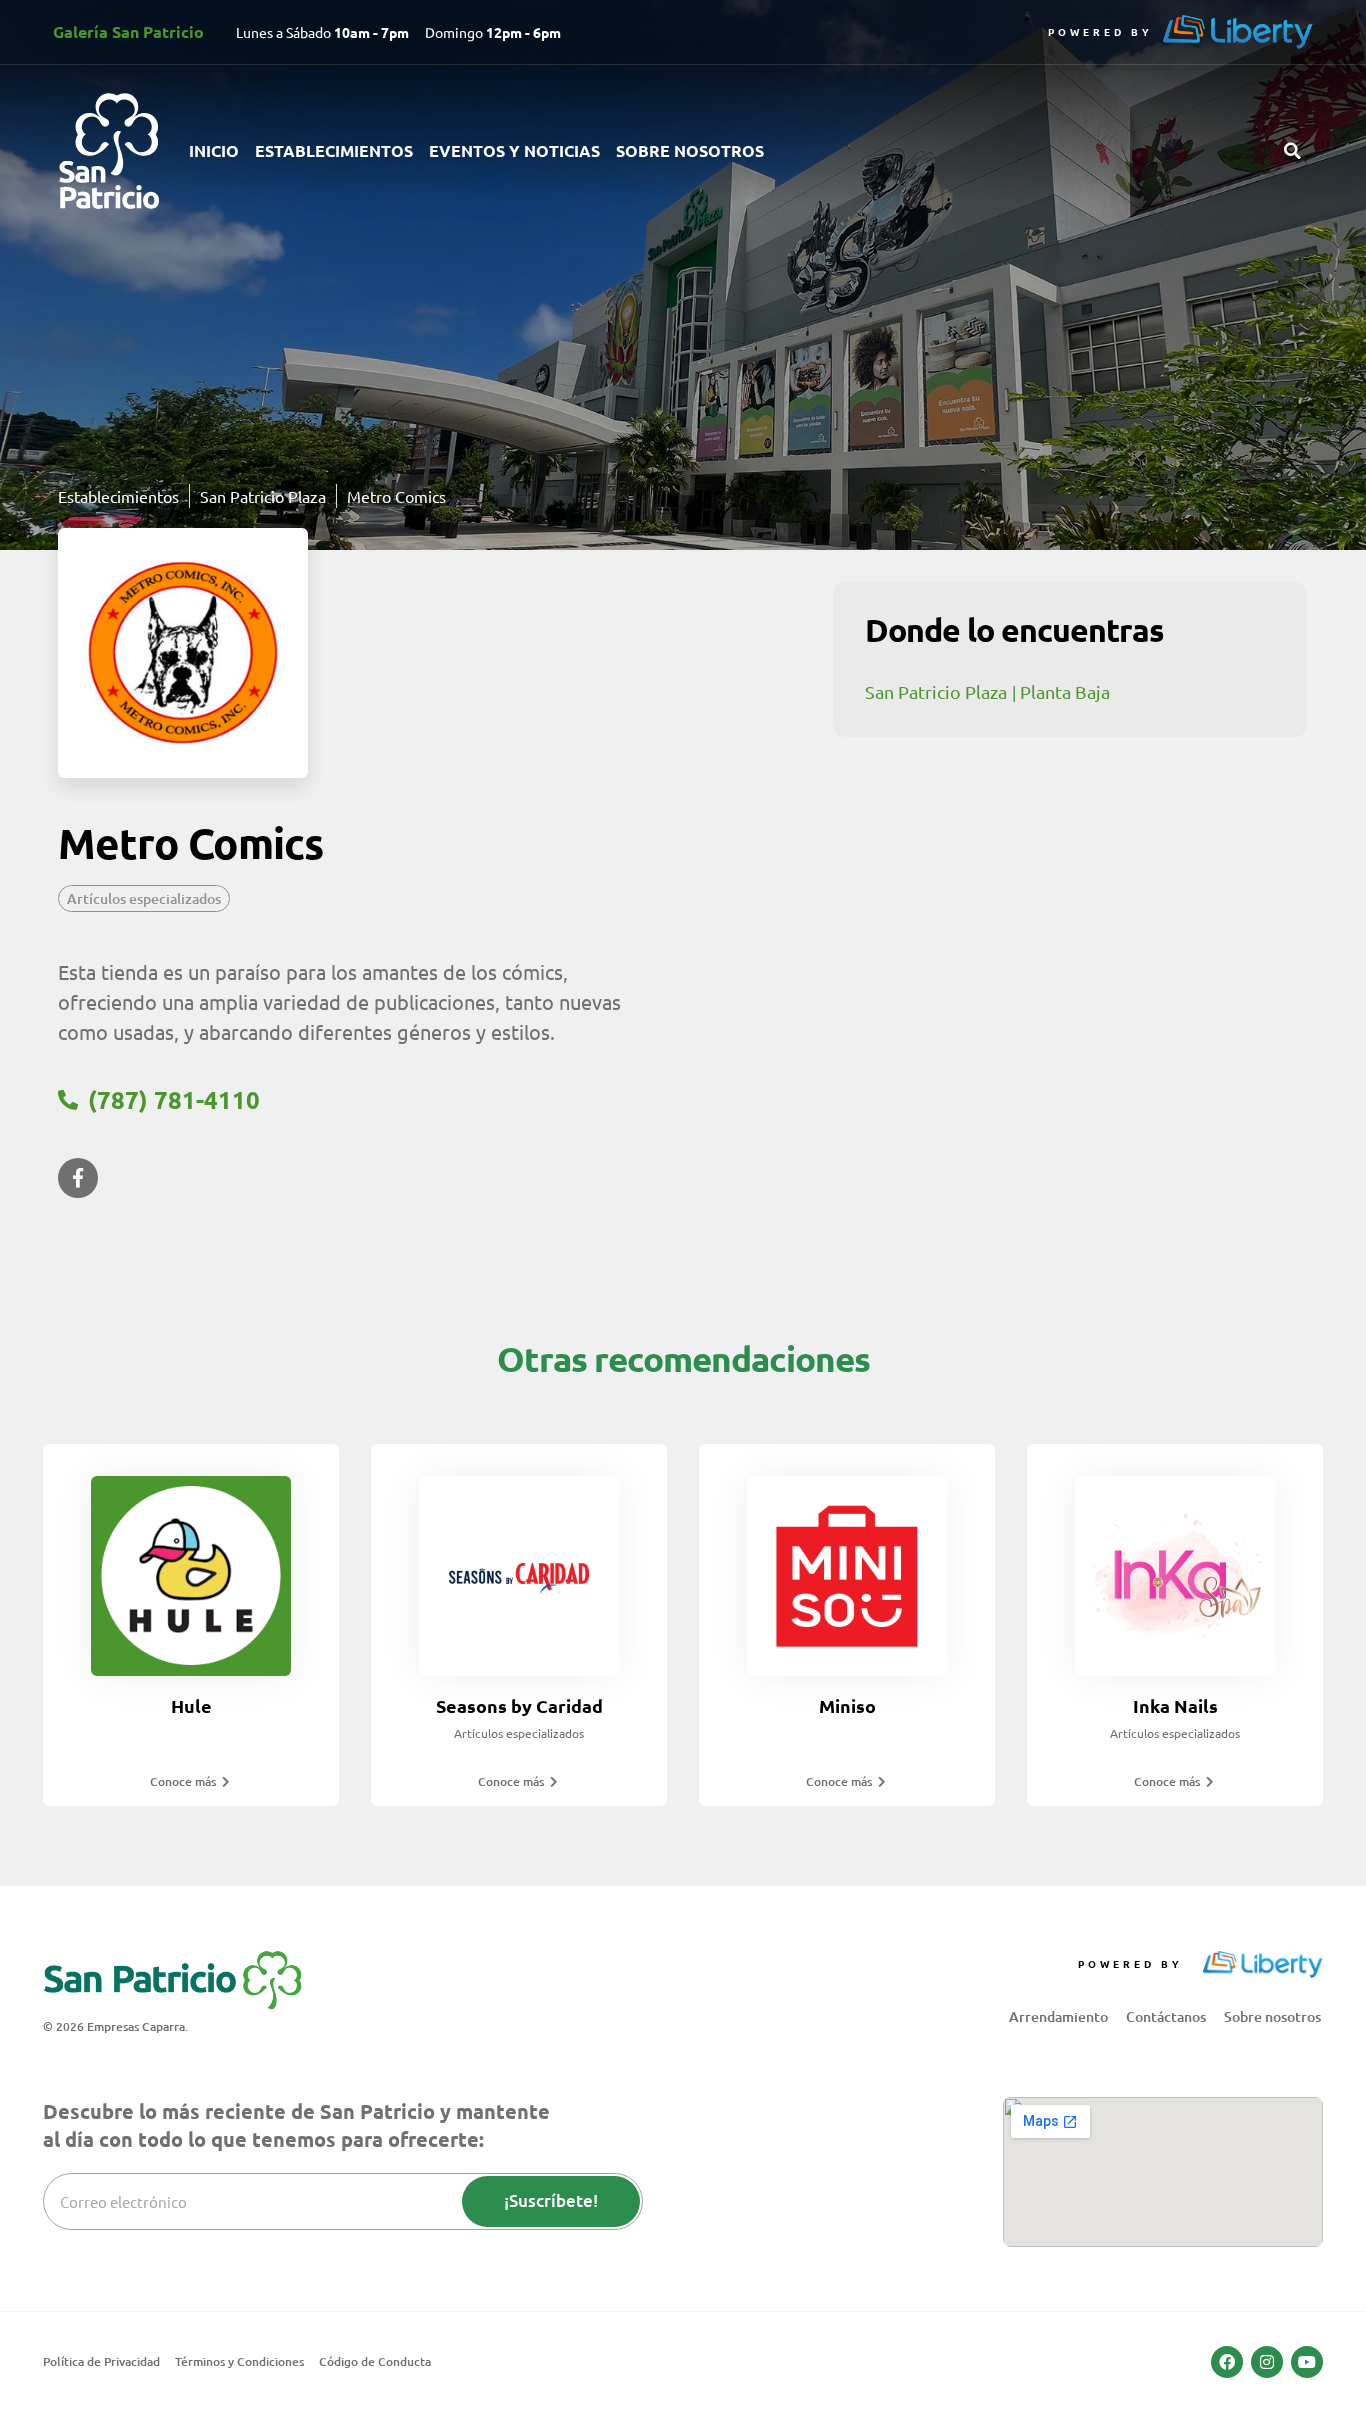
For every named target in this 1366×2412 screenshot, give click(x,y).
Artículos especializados (144, 898)
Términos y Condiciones (239, 2361)
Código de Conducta (375, 2361)
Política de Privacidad (101, 2361)
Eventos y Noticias (514, 150)
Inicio (214, 150)
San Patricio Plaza (936, 691)
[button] (1292, 151)
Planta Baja (1065, 691)
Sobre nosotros (690, 150)
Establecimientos (334, 150)
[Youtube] (1307, 2362)
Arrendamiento (1058, 2016)
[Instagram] (1267, 2362)
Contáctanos (1166, 2016)
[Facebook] (1227, 2362)
